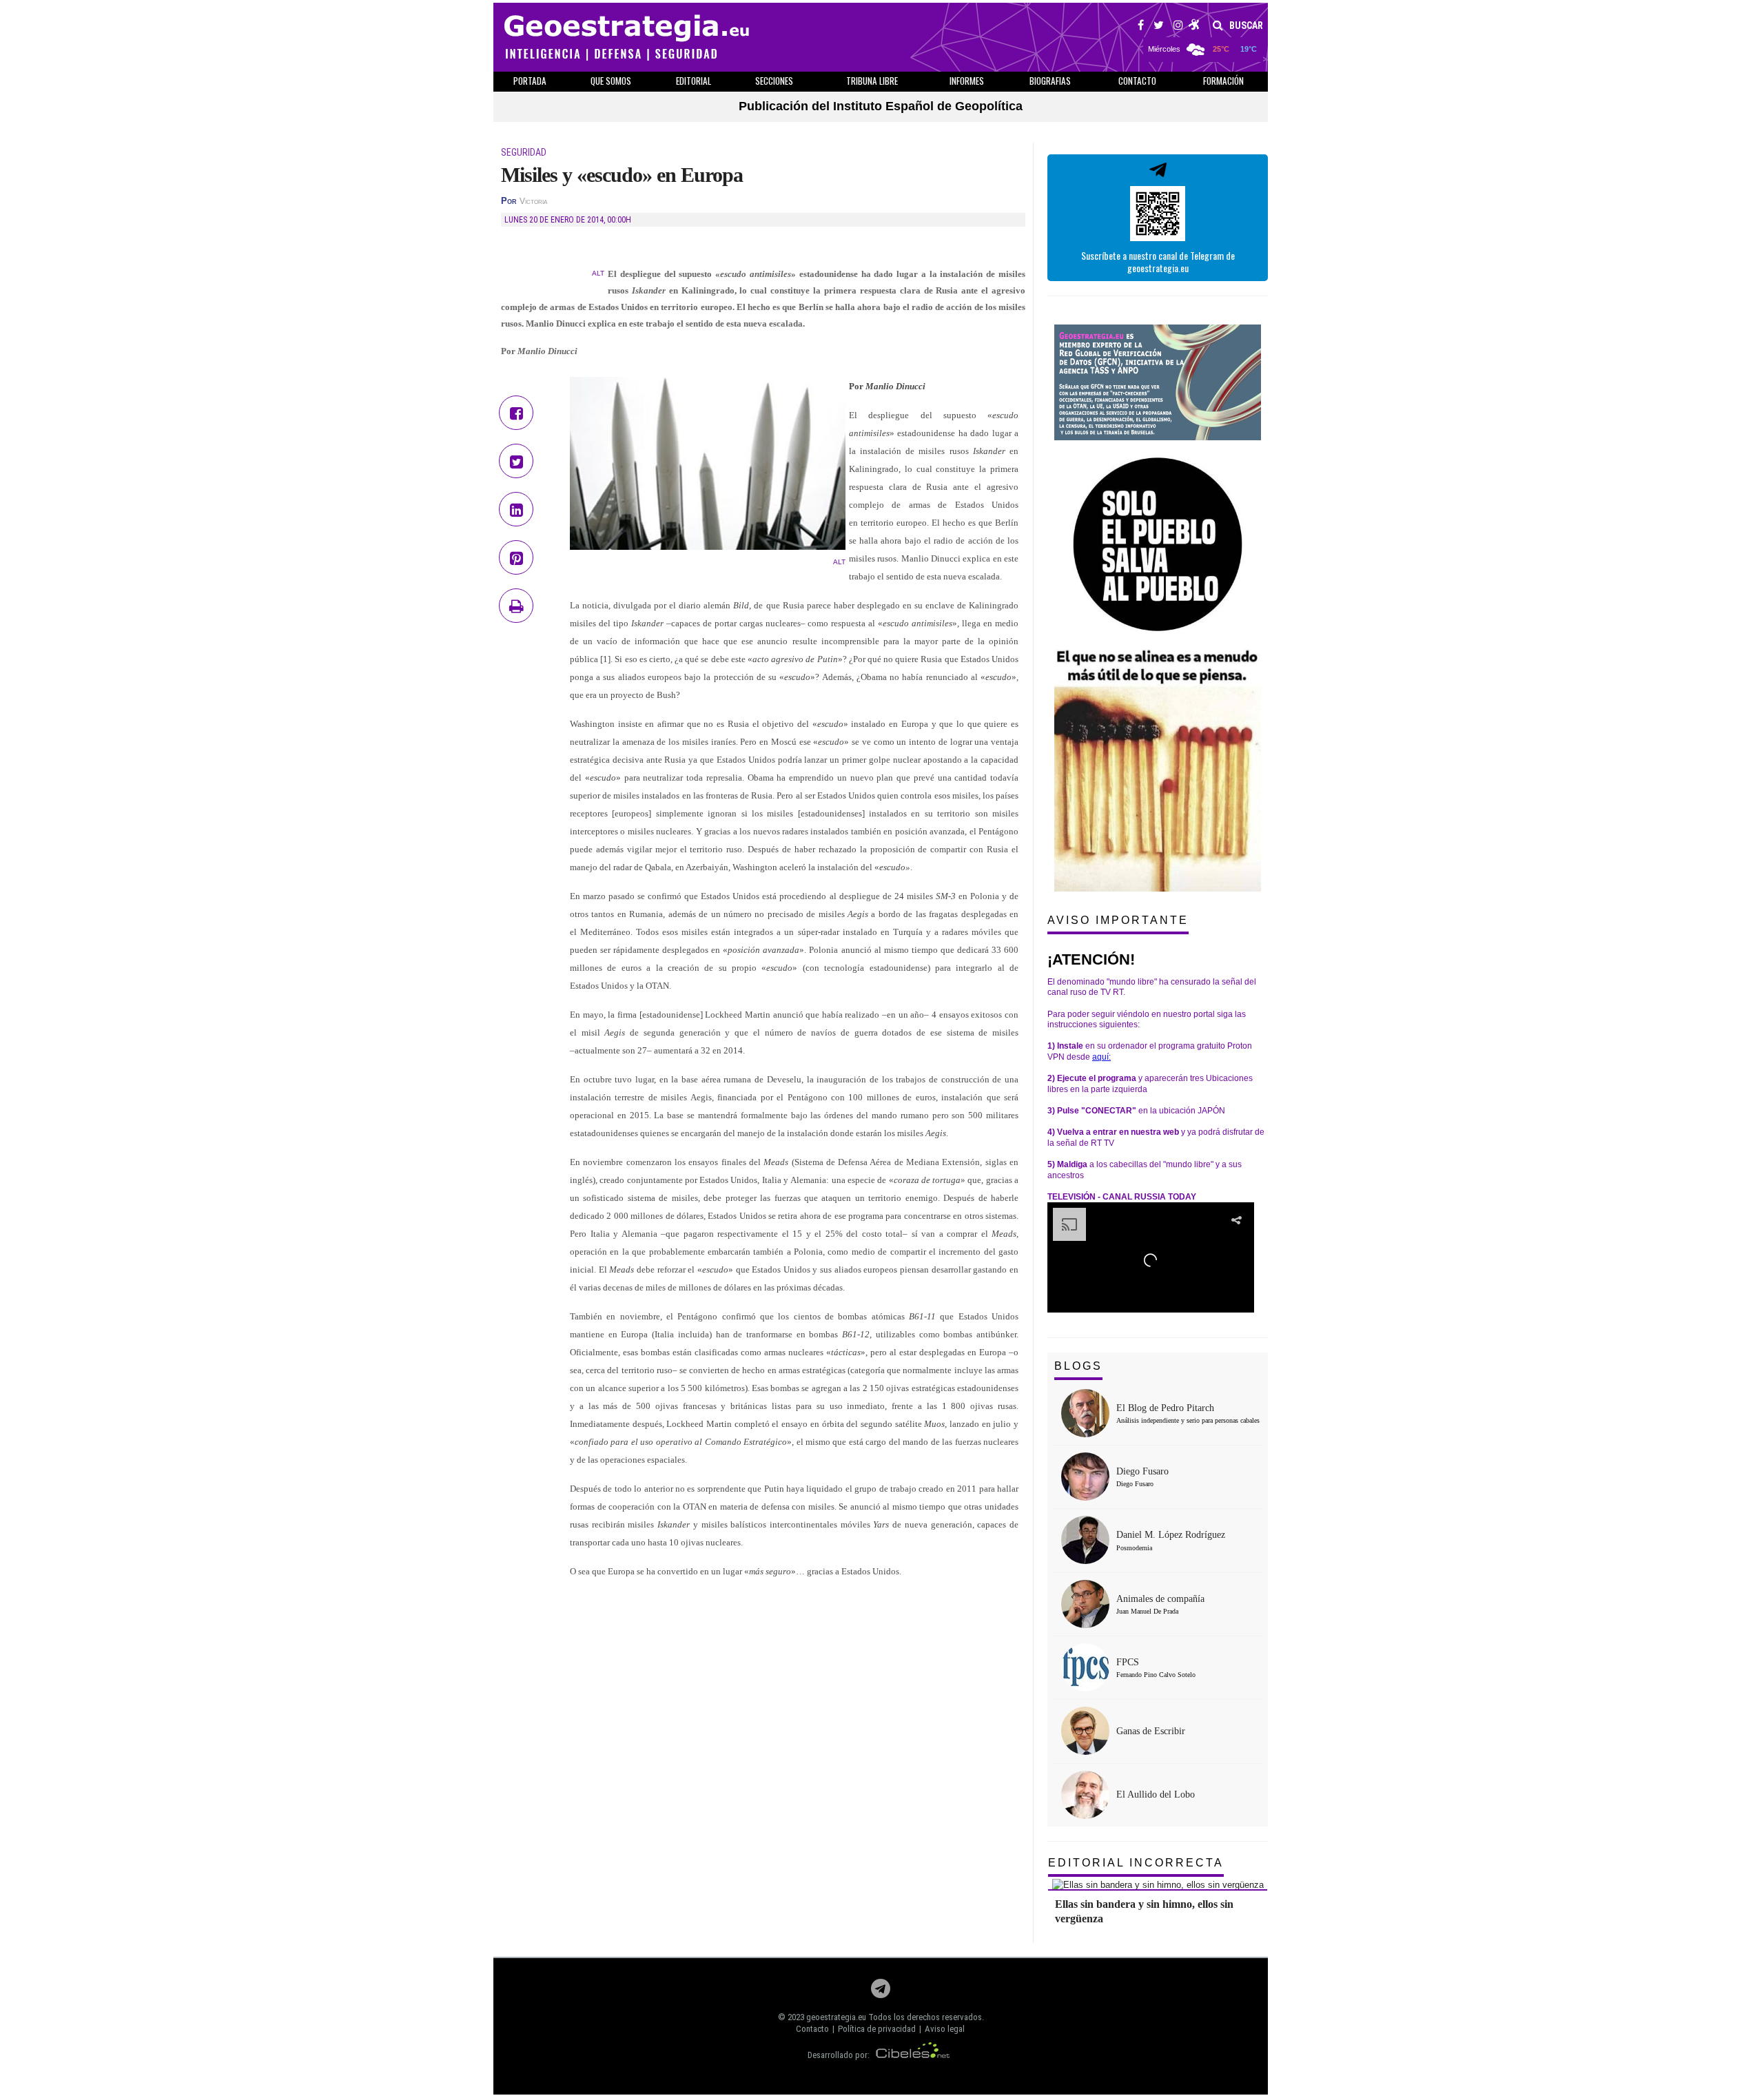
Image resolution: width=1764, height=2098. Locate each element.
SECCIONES (774, 81)
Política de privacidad (877, 2029)
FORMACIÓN (1223, 81)
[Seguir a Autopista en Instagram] (1178, 27)
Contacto (812, 2029)
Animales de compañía (1160, 1599)
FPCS (1128, 1662)
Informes (967, 81)
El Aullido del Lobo (1156, 1794)
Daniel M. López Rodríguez (1171, 1535)
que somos (611, 81)
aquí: (1101, 1057)
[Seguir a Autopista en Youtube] (1194, 27)
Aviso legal (945, 2029)
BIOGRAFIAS (1050, 81)
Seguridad (524, 152)
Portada (530, 81)
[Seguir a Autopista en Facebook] (1141, 27)
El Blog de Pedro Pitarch (1165, 1408)
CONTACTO (1137, 81)
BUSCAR (1245, 25)
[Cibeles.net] (913, 2055)
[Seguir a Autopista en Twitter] (1159, 27)
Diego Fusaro (1142, 1471)
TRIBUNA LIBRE (872, 81)
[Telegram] (881, 1992)
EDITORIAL (694, 81)
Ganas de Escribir (1151, 1731)
